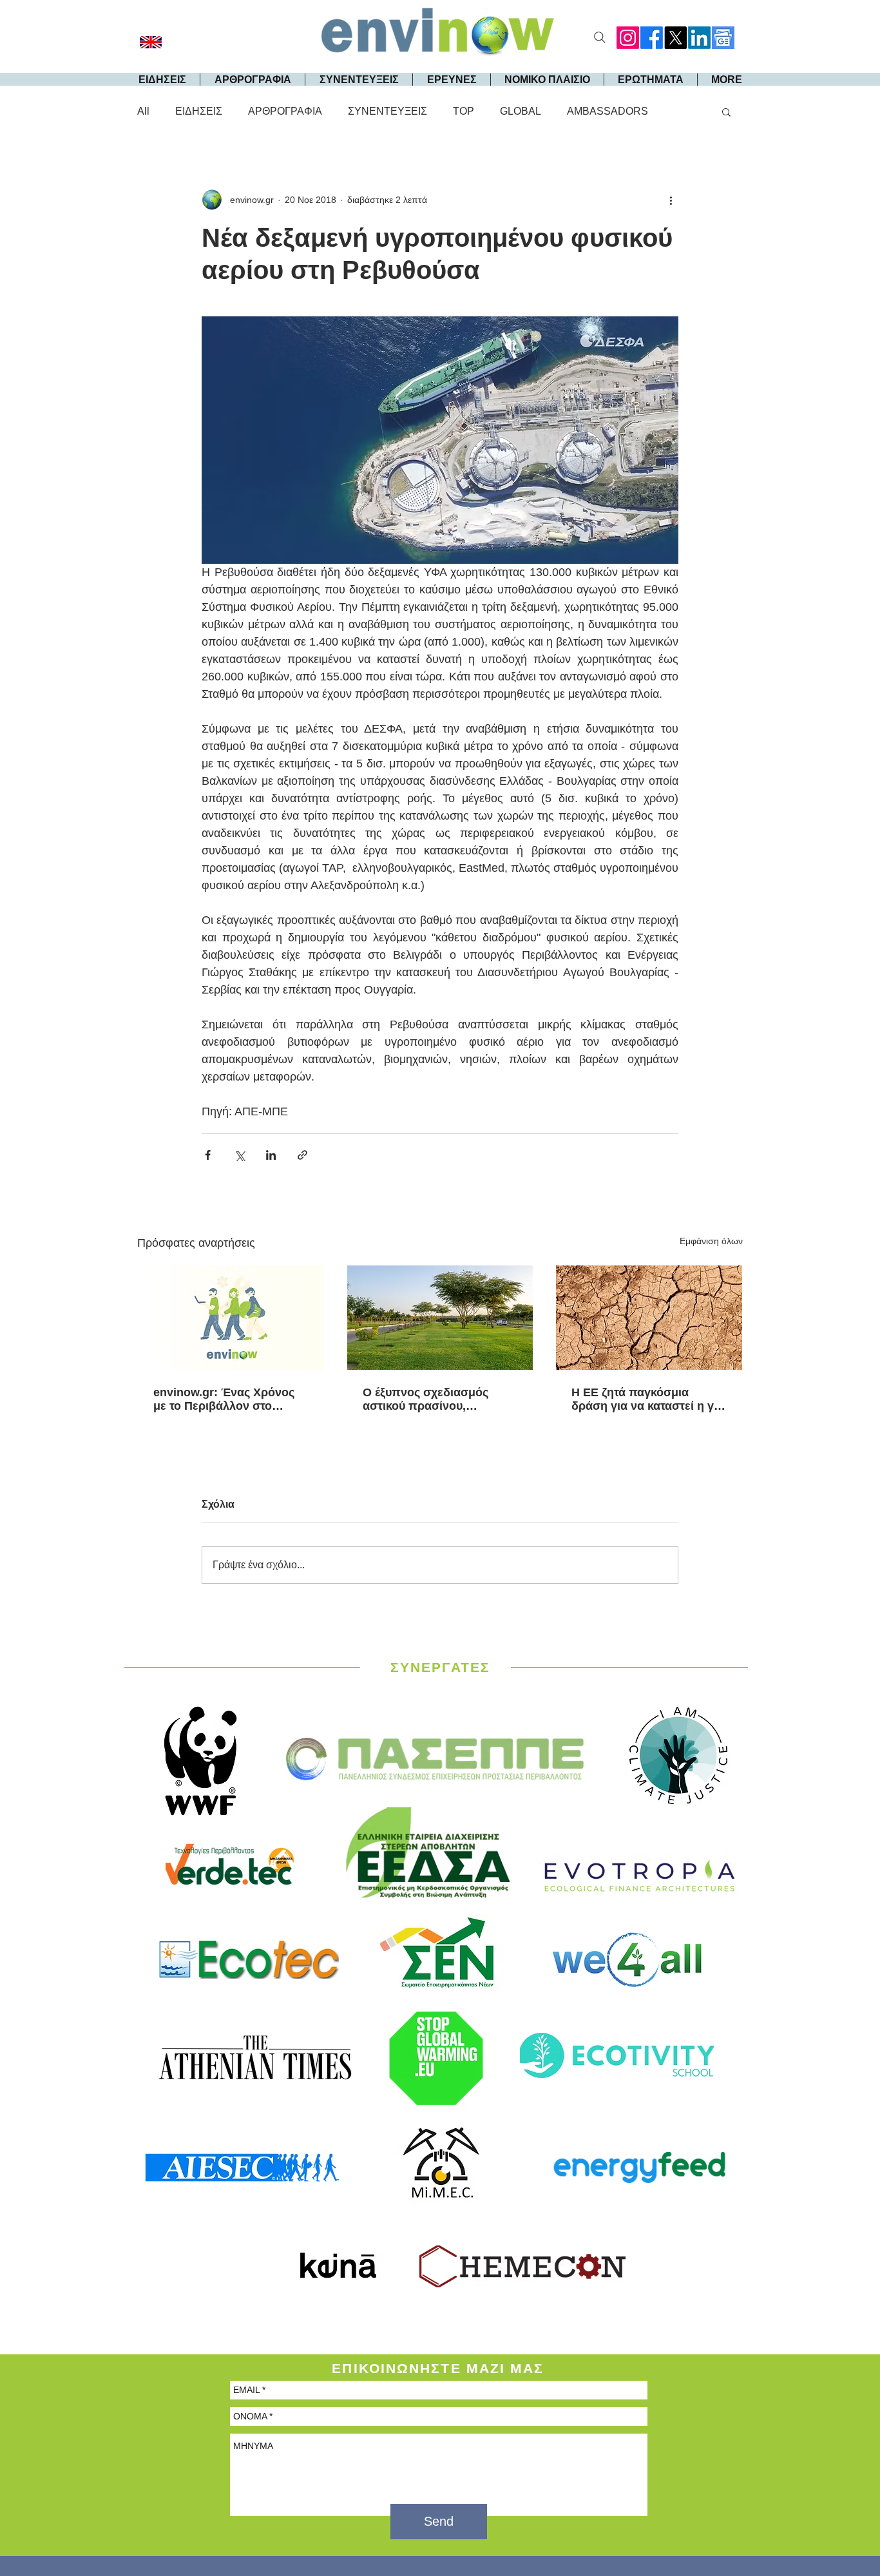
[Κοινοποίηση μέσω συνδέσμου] (302, 1155)
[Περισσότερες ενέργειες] (671, 200)
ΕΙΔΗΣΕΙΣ (199, 111)
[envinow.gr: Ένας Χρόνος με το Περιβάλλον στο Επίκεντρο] (231, 1318)
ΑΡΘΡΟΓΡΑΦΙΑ (285, 111)
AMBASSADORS (607, 111)
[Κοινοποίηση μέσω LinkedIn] (271, 1155)
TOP (464, 111)
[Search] (600, 37)
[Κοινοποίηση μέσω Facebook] (208, 1155)
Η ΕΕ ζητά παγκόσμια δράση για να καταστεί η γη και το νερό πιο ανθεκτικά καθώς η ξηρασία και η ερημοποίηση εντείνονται (646, 1399)
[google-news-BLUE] (723, 38)
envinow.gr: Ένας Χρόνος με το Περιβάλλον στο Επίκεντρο (224, 1399)
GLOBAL (521, 111)
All (143, 111)
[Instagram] (628, 38)
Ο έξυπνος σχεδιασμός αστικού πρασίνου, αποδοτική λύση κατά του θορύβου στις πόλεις (432, 1399)
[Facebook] (652, 38)
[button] (726, 111)
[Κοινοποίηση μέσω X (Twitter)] (239, 1155)
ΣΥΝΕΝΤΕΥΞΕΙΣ (387, 111)
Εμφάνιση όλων (711, 1241)
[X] (675, 38)
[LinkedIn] (699, 38)
